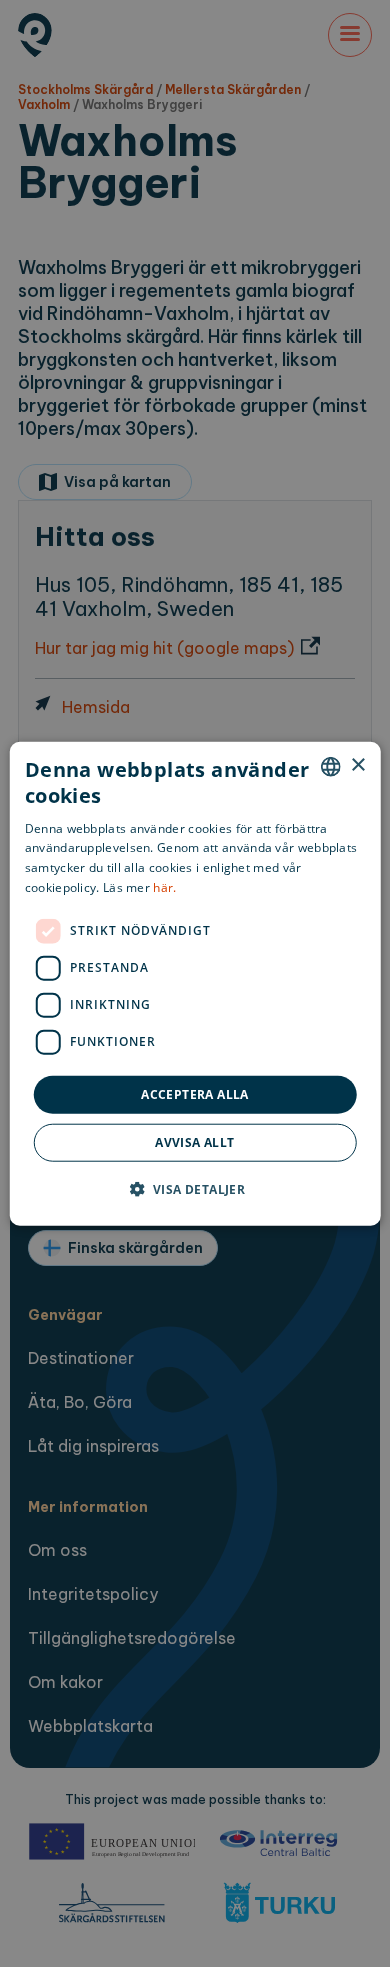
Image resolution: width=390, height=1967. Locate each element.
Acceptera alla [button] (195, 1093)
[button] (195, 1189)
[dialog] (195, 983)
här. (164, 887)
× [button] (357, 765)
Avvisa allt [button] (194, 1142)
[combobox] (330, 766)
